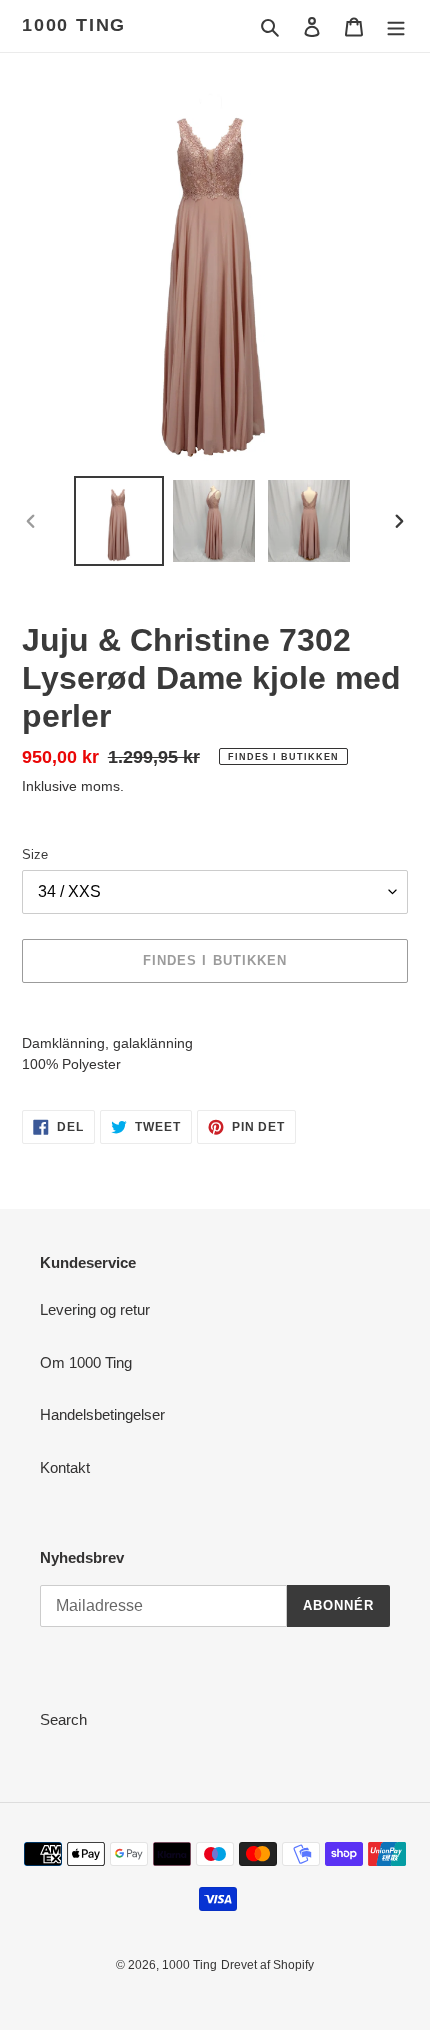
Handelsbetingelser (102, 1414)
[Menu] (396, 26)
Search (63, 1719)
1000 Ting (74, 25)
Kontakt (65, 1467)
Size (35, 854)
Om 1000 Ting (86, 1362)
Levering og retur (95, 1309)
